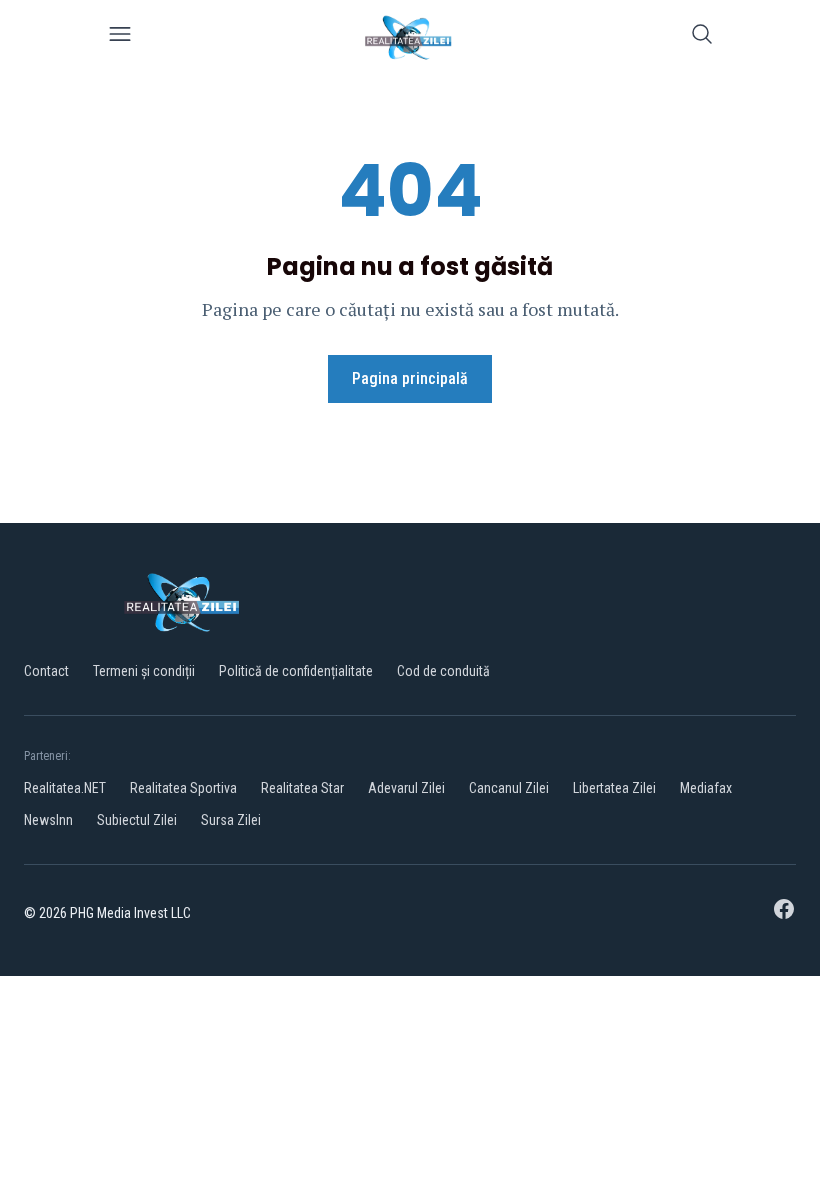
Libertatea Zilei (614, 788)
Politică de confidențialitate (296, 671)
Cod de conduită (443, 671)
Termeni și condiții (144, 671)
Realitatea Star (302, 788)
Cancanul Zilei (509, 788)
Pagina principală (410, 378)
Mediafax (706, 788)
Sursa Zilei (231, 820)
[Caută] (702, 37)
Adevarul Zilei (406, 788)
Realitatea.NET (65, 788)
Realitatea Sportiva (183, 788)
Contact (46, 671)
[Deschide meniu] (120, 37)
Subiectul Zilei (137, 820)
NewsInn (48, 820)
